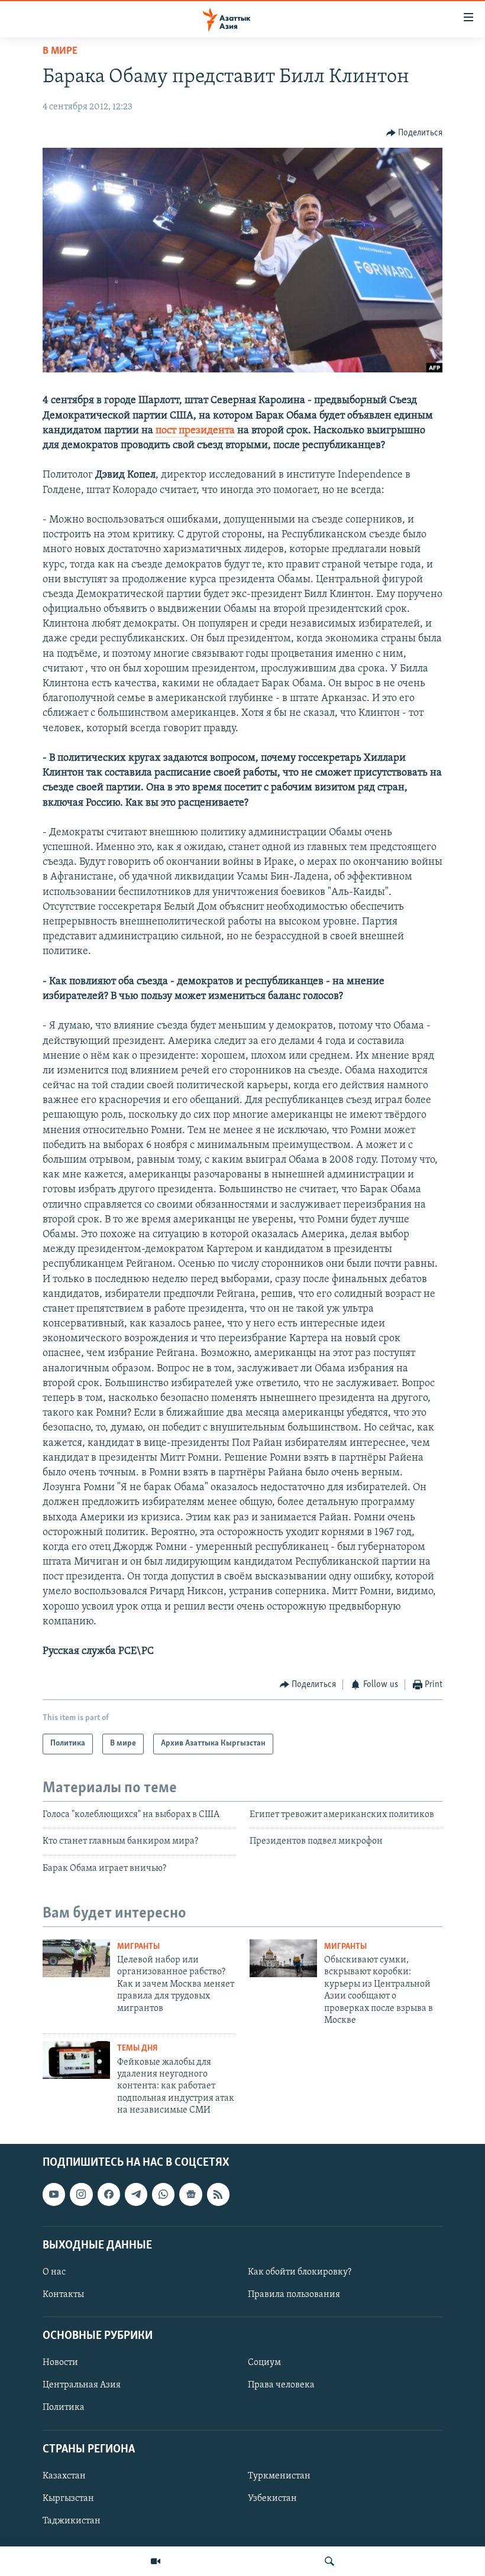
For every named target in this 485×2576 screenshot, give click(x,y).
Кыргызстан (68, 2498)
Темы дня (138, 2048)
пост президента (195, 431)
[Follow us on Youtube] (54, 2194)
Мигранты (138, 1947)
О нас (54, 2272)
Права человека (281, 2385)
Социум (264, 2363)
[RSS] (218, 2194)
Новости (60, 2363)
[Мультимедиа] (156, 2561)
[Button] (415, 133)
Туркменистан (279, 2476)
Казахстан (64, 2476)
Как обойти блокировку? (300, 2272)
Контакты (63, 2295)
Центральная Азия (82, 2385)
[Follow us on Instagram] (81, 2194)
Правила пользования (294, 2295)
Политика (64, 2408)
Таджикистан (72, 2521)
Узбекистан (272, 2498)
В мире (60, 51)
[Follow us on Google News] (190, 2194)
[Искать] (329, 2561)
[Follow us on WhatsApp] (163, 2194)
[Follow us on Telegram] (136, 2194)
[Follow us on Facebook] (109, 2194)
